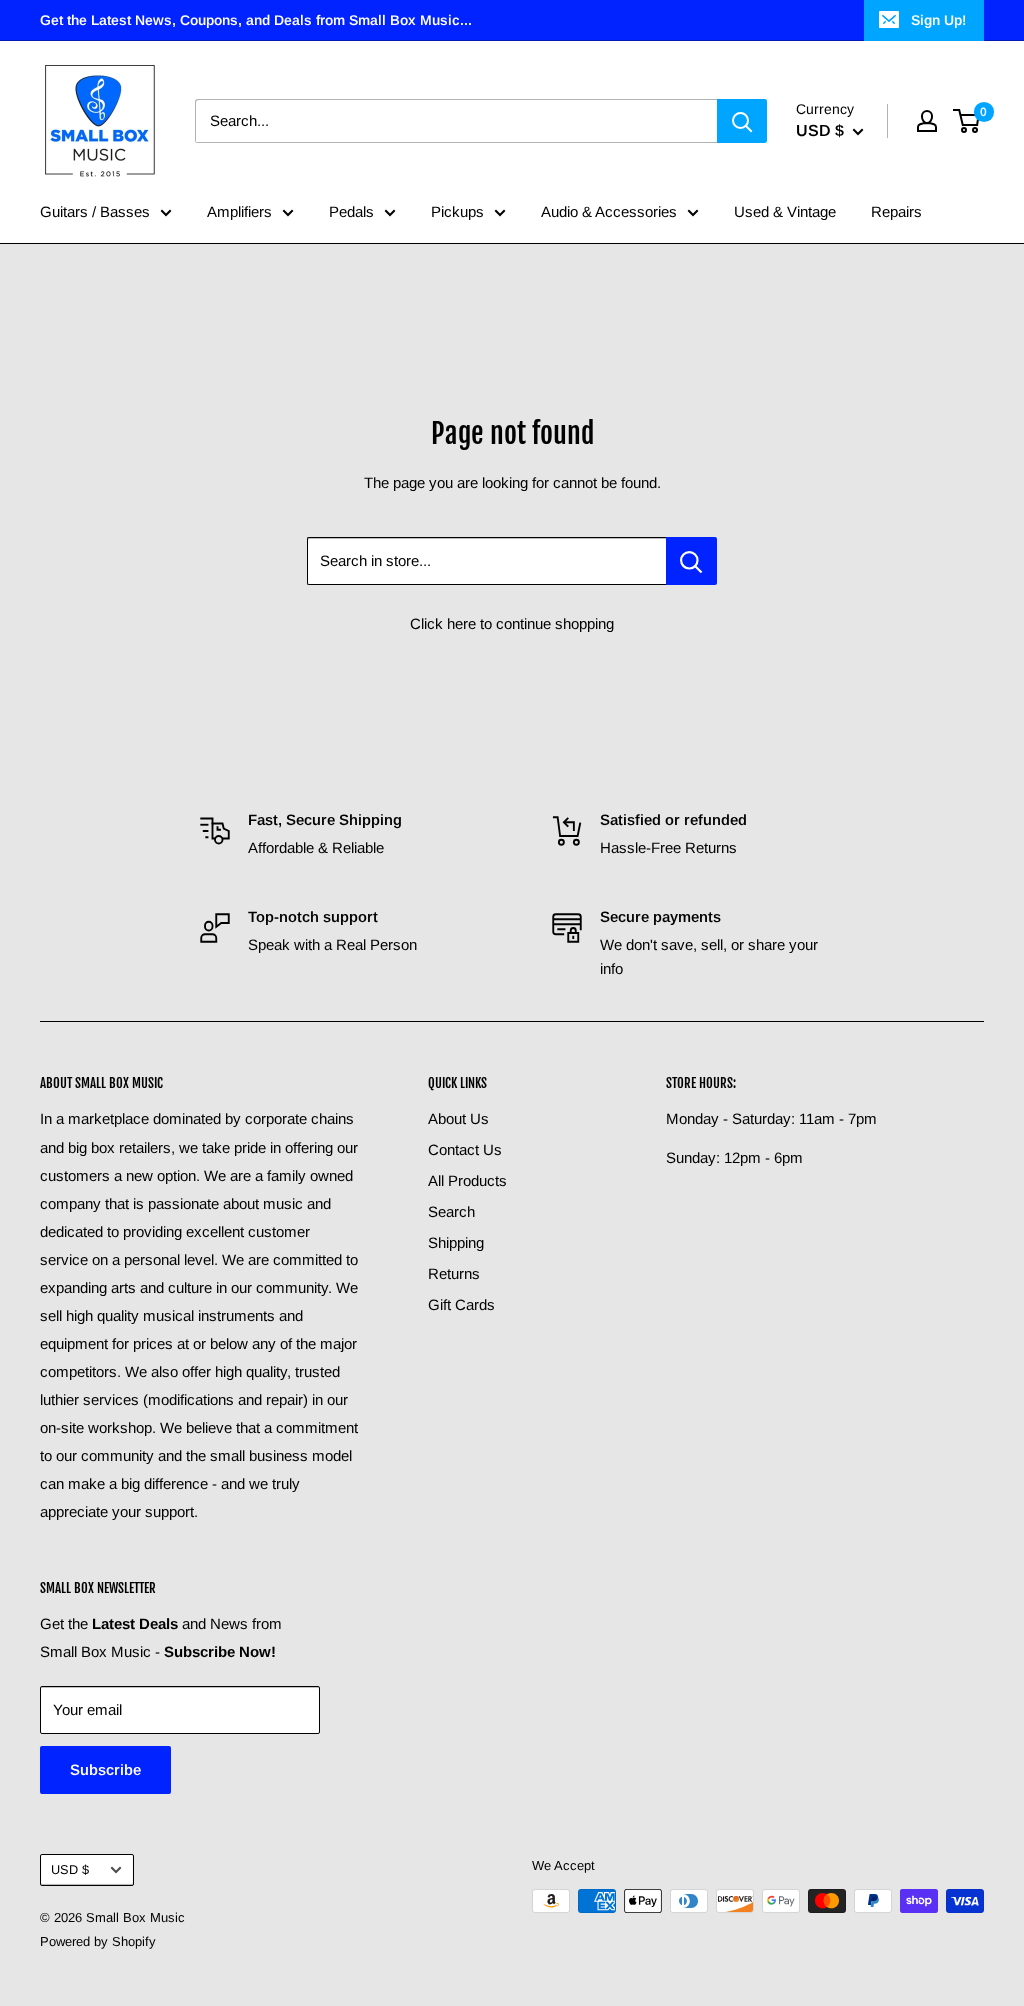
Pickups (457, 211)
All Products (467, 1180)
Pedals (351, 211)
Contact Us (465, 1149)
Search (451, 1211)
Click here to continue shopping (512, 623)
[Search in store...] (691, 561)
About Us (458, 1118)
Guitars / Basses (95, 211)
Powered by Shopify (98, 1941)
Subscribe (105, 1769)
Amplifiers (239, 211)
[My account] (927, 121)
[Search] (742, 121)
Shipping (456, 1242)
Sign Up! (938, 20)
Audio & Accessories (609, 211)
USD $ (70, 1869)
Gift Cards (461, 1304)
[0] (967, 121)
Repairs (896, 211)
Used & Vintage (785, 211)
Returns (454, 1273)
